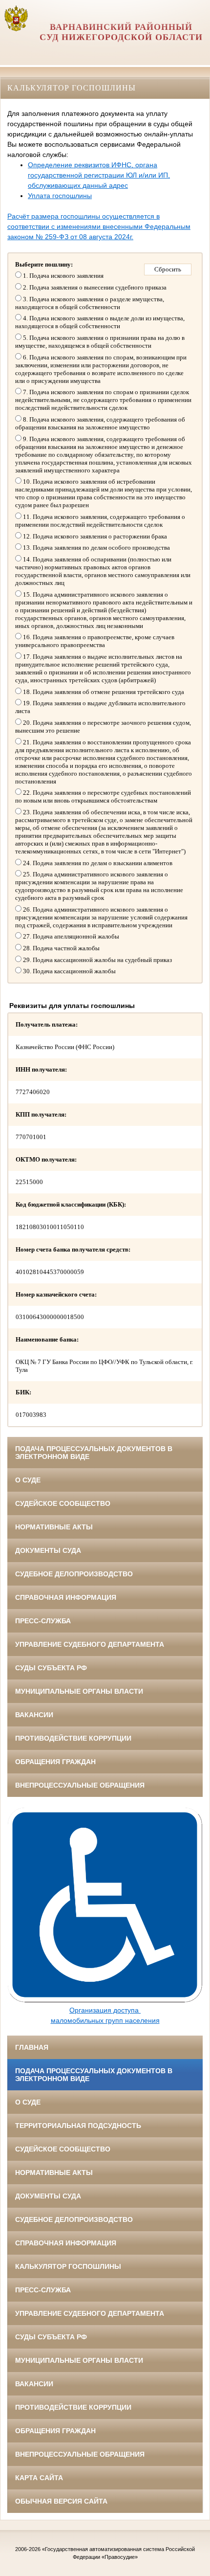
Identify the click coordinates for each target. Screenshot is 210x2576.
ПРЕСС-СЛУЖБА (43, 1621)
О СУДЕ (28, 1480)
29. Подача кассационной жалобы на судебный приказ (97, 960)
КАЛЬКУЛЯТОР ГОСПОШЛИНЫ (68, 2266)
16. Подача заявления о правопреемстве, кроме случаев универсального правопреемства (95, 641)
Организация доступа (105, 2010)
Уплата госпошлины (60, 196)
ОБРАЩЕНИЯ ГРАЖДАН (55, 1762)
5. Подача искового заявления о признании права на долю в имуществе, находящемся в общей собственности (100, 342)
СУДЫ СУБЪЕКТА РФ (51, 1668)
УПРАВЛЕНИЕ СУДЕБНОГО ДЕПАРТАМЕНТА (90, 1644)
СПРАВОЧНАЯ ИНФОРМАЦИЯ (66, 1597)
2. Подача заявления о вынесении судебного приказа (94, 287)
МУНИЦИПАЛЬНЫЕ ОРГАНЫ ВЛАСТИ (79, 1691)
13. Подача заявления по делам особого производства (96, 548)
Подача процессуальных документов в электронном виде (94, 1453)
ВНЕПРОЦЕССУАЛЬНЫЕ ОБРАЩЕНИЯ (80, 1785)
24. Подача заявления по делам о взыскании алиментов (97, 863)
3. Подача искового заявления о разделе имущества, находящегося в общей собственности (90, 303)
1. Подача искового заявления (63, 276)
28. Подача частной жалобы (61, 948)
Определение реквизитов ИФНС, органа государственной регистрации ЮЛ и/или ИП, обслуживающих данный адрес (99, 175)
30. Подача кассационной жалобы (69, 971)
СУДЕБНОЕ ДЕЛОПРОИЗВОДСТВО (74, 1574)
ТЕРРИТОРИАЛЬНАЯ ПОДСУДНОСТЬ (78, 2126)
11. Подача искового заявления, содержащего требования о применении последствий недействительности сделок (100, 521)
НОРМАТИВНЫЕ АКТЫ (54, 1527)
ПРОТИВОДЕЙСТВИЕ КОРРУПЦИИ (73, 1738)
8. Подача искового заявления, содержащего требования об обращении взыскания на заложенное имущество (100, 423)
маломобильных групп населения (105, 2020)
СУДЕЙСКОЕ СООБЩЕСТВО (63, 1503)
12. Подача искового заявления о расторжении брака (94, 536)
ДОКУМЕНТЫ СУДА (48, 1550)
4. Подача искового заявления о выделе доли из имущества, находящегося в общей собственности (100, 322)
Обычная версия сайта (61, 2501)
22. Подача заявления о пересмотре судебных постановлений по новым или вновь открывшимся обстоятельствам (103, 796)
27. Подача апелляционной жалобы (70, 936)
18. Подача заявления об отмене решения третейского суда (103, 692)
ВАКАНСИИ (34, 1715)
